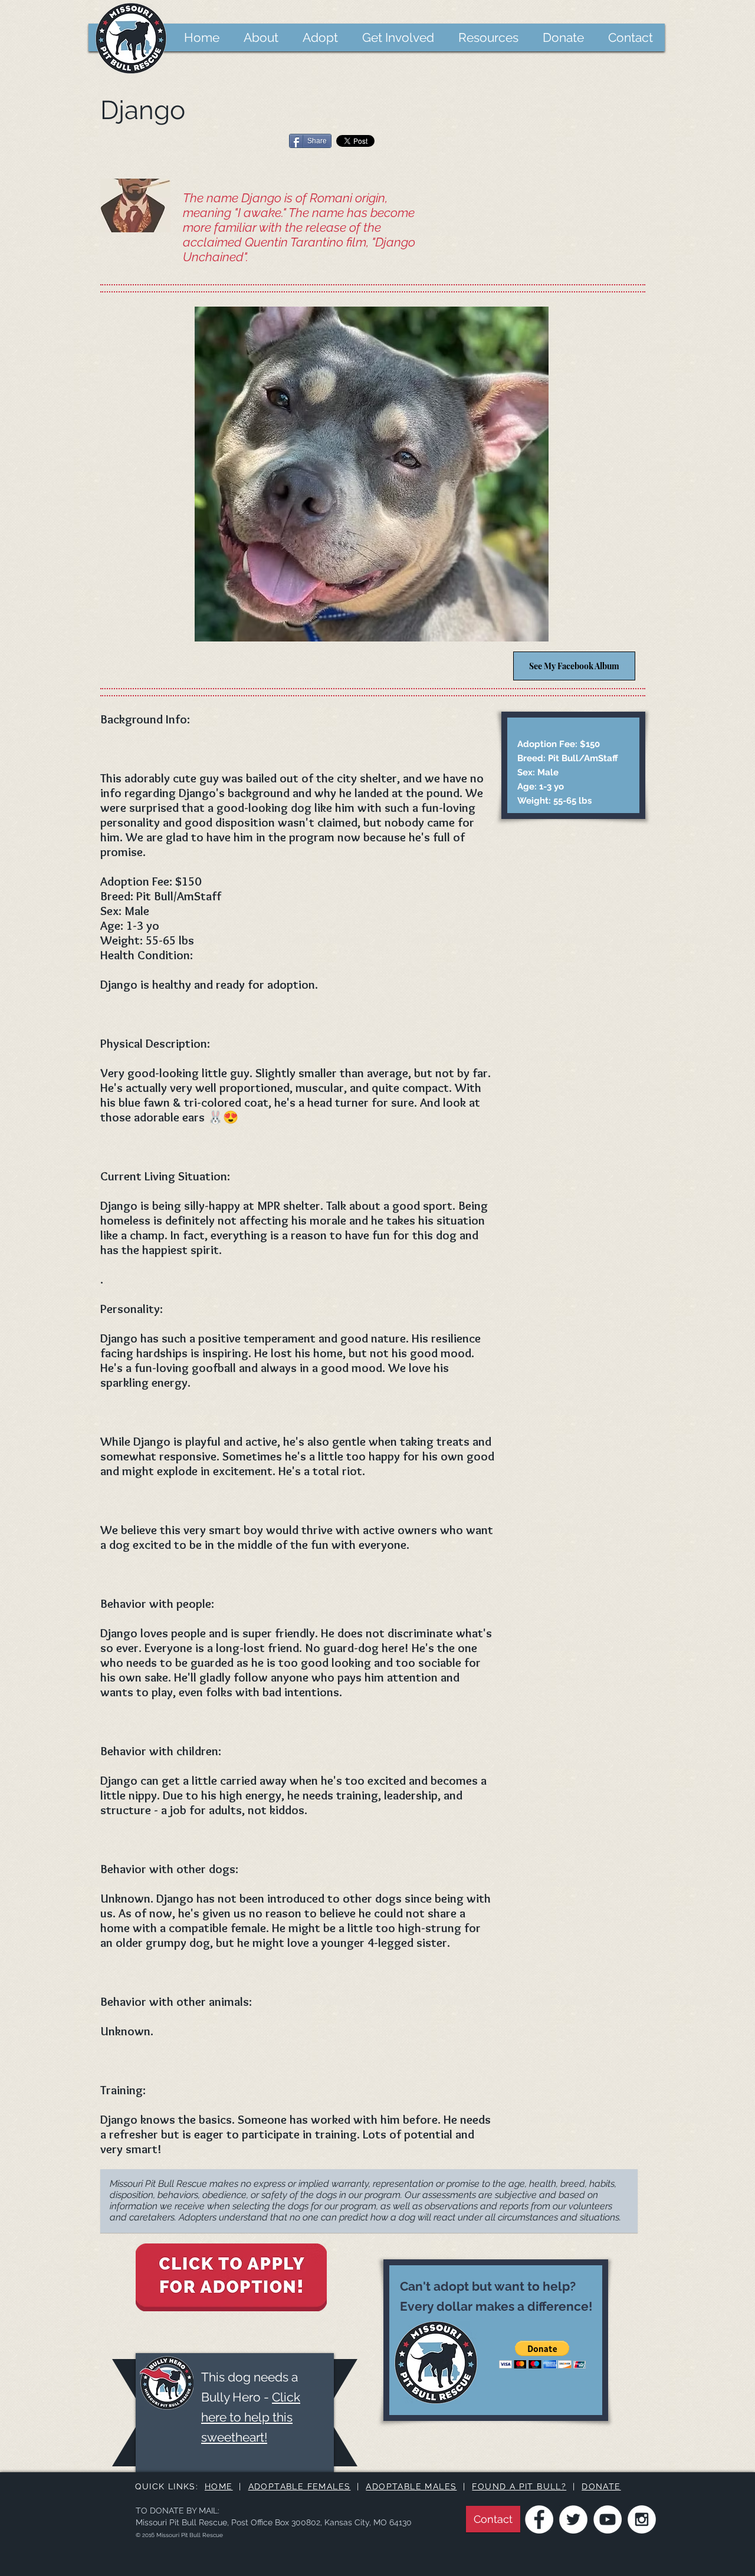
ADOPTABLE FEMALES (300, 2486)
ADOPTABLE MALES (411, 2486)
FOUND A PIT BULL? (519, 2486)
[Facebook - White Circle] (539, 2519)
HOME (219, 2486)
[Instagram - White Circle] (642, 2519)
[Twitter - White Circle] (573, 2519)
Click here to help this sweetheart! (251, 2417)
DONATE (601, 2486)
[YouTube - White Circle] (608, 2519)
